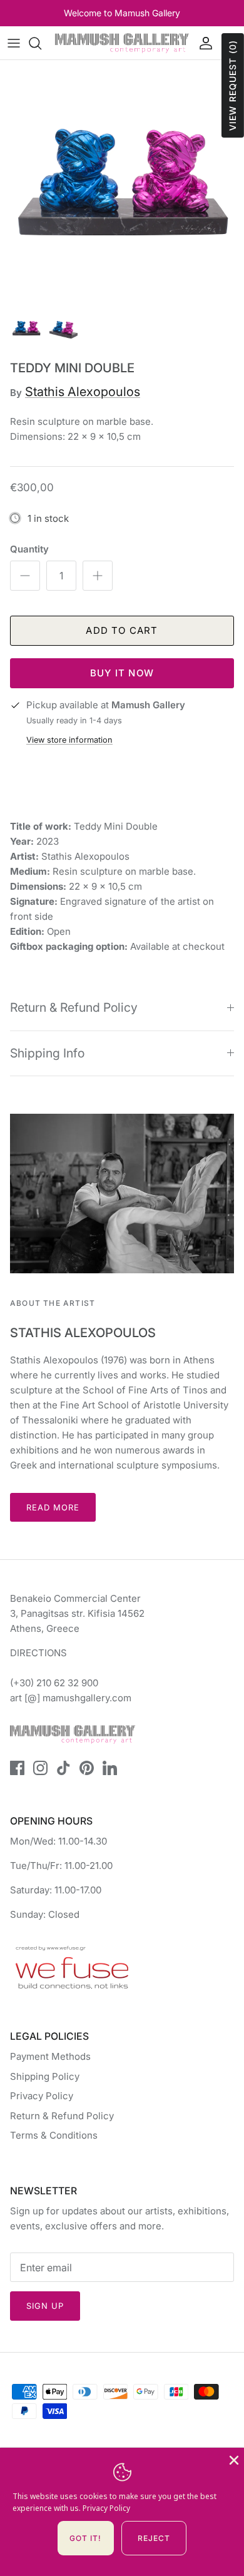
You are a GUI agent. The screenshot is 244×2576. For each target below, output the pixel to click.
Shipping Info (47, 1053)
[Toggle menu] (14, 43)
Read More (53, 1507)
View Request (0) (232, 85)
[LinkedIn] (110, 1768)
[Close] (233, 2459)
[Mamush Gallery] (122, 43)
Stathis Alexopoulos (83, 392)
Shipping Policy (45, 2076)
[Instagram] (40, 1768)
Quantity (29, 549)
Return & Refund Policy (74, 1007)
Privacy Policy (42, 2096)
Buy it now (122, 673)
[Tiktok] (64, 1768)
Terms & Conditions (54, 2135)
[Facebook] (17, 1768)
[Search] (41, 43)
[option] (122, 182)
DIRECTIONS (38, 1653)
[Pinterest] (87, 1768)
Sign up (45, 2306)
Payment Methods (50, 2056)
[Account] (203, 43)
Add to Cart (122, 630)
